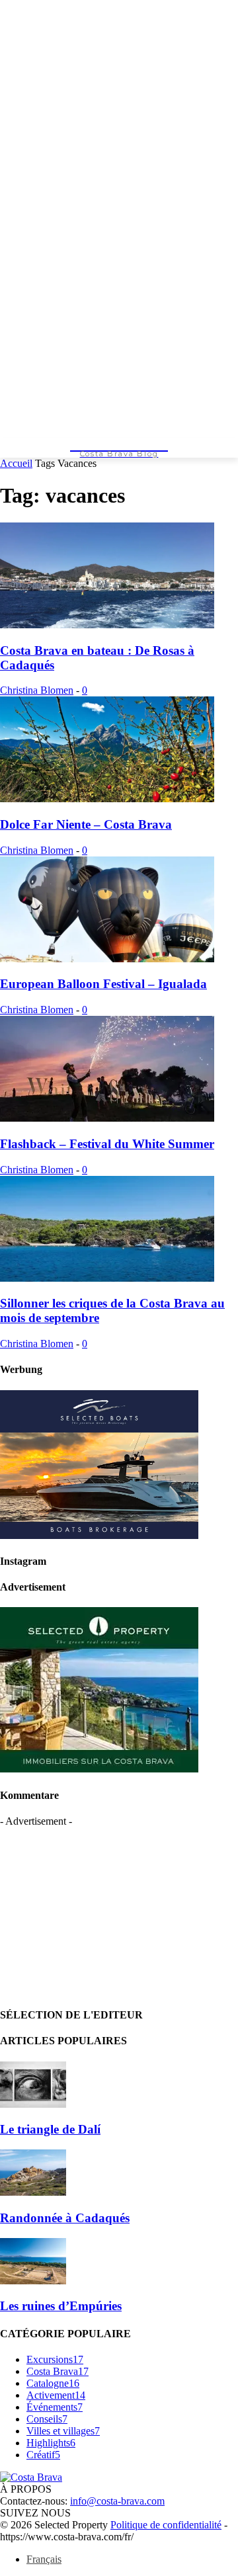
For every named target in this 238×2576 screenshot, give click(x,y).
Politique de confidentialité (166, 2525)
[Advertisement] (99, 1910)
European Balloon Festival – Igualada (103, 984)
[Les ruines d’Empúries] (33, 2281)
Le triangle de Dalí (50, 2129)
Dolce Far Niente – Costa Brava (86, 824)
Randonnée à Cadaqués (65, 2218)
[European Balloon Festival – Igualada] (107, 959)
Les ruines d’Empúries (61, 2306)
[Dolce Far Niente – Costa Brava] (107, 799)
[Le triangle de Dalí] (33, 2104)
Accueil (16, 463)
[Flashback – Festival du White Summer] (107, 1118)
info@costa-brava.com (117, 2501)
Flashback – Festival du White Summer (107, 1144)
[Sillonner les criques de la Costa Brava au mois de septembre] (107, 1278)
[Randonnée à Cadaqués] (33, 2192)
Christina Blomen (37, 690)
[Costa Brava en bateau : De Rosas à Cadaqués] (107, 625)
